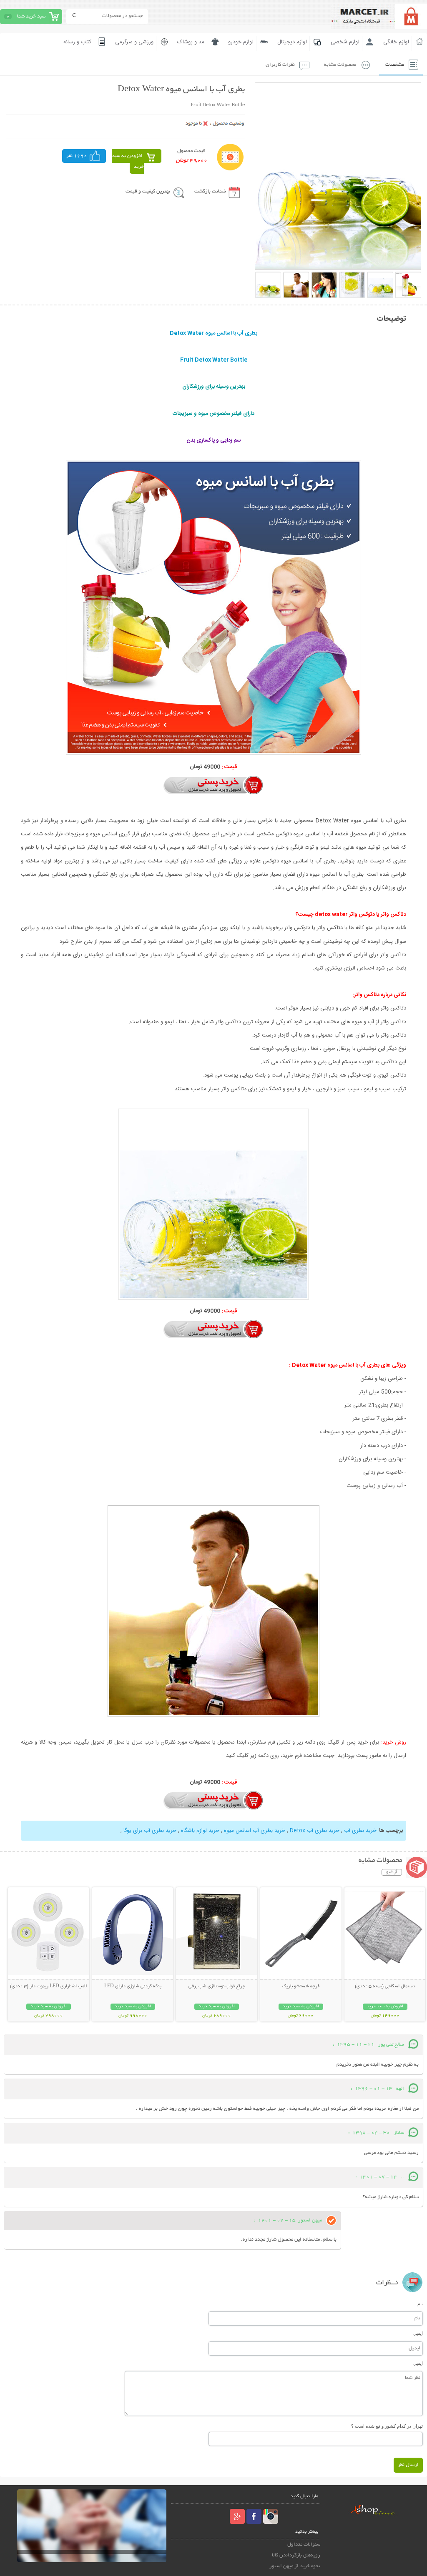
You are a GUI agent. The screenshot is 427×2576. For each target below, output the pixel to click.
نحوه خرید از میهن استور (295, 2566)
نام (420, 2304)
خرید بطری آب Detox (315, 1831)
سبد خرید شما (31, 16)
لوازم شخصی (345, 42)
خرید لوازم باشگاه (200, 1831)
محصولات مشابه (340, 65)
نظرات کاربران (280, 65)
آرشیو (392, 1872)
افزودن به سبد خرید (128, 161)
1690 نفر (77, 156)
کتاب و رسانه (77, 42)
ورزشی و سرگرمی (134, 42)
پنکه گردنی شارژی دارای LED (133, 1986)
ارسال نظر (408, 2465)
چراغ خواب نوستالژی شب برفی (217, 1986)
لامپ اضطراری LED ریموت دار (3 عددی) (48, 1986)
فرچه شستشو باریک (301, 1986)
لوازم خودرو (241, 42)
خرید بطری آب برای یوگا (150, 1831)
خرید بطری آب (360, 1831)
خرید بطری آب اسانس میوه (255, 1831)
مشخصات (395, 65)
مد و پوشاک (191, 42)
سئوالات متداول (304, 2545)
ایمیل (418, 2333)
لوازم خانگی (396, 42)
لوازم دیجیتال (292, 42)
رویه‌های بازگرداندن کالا (296, 2555)
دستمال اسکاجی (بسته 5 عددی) (385, 1986)
